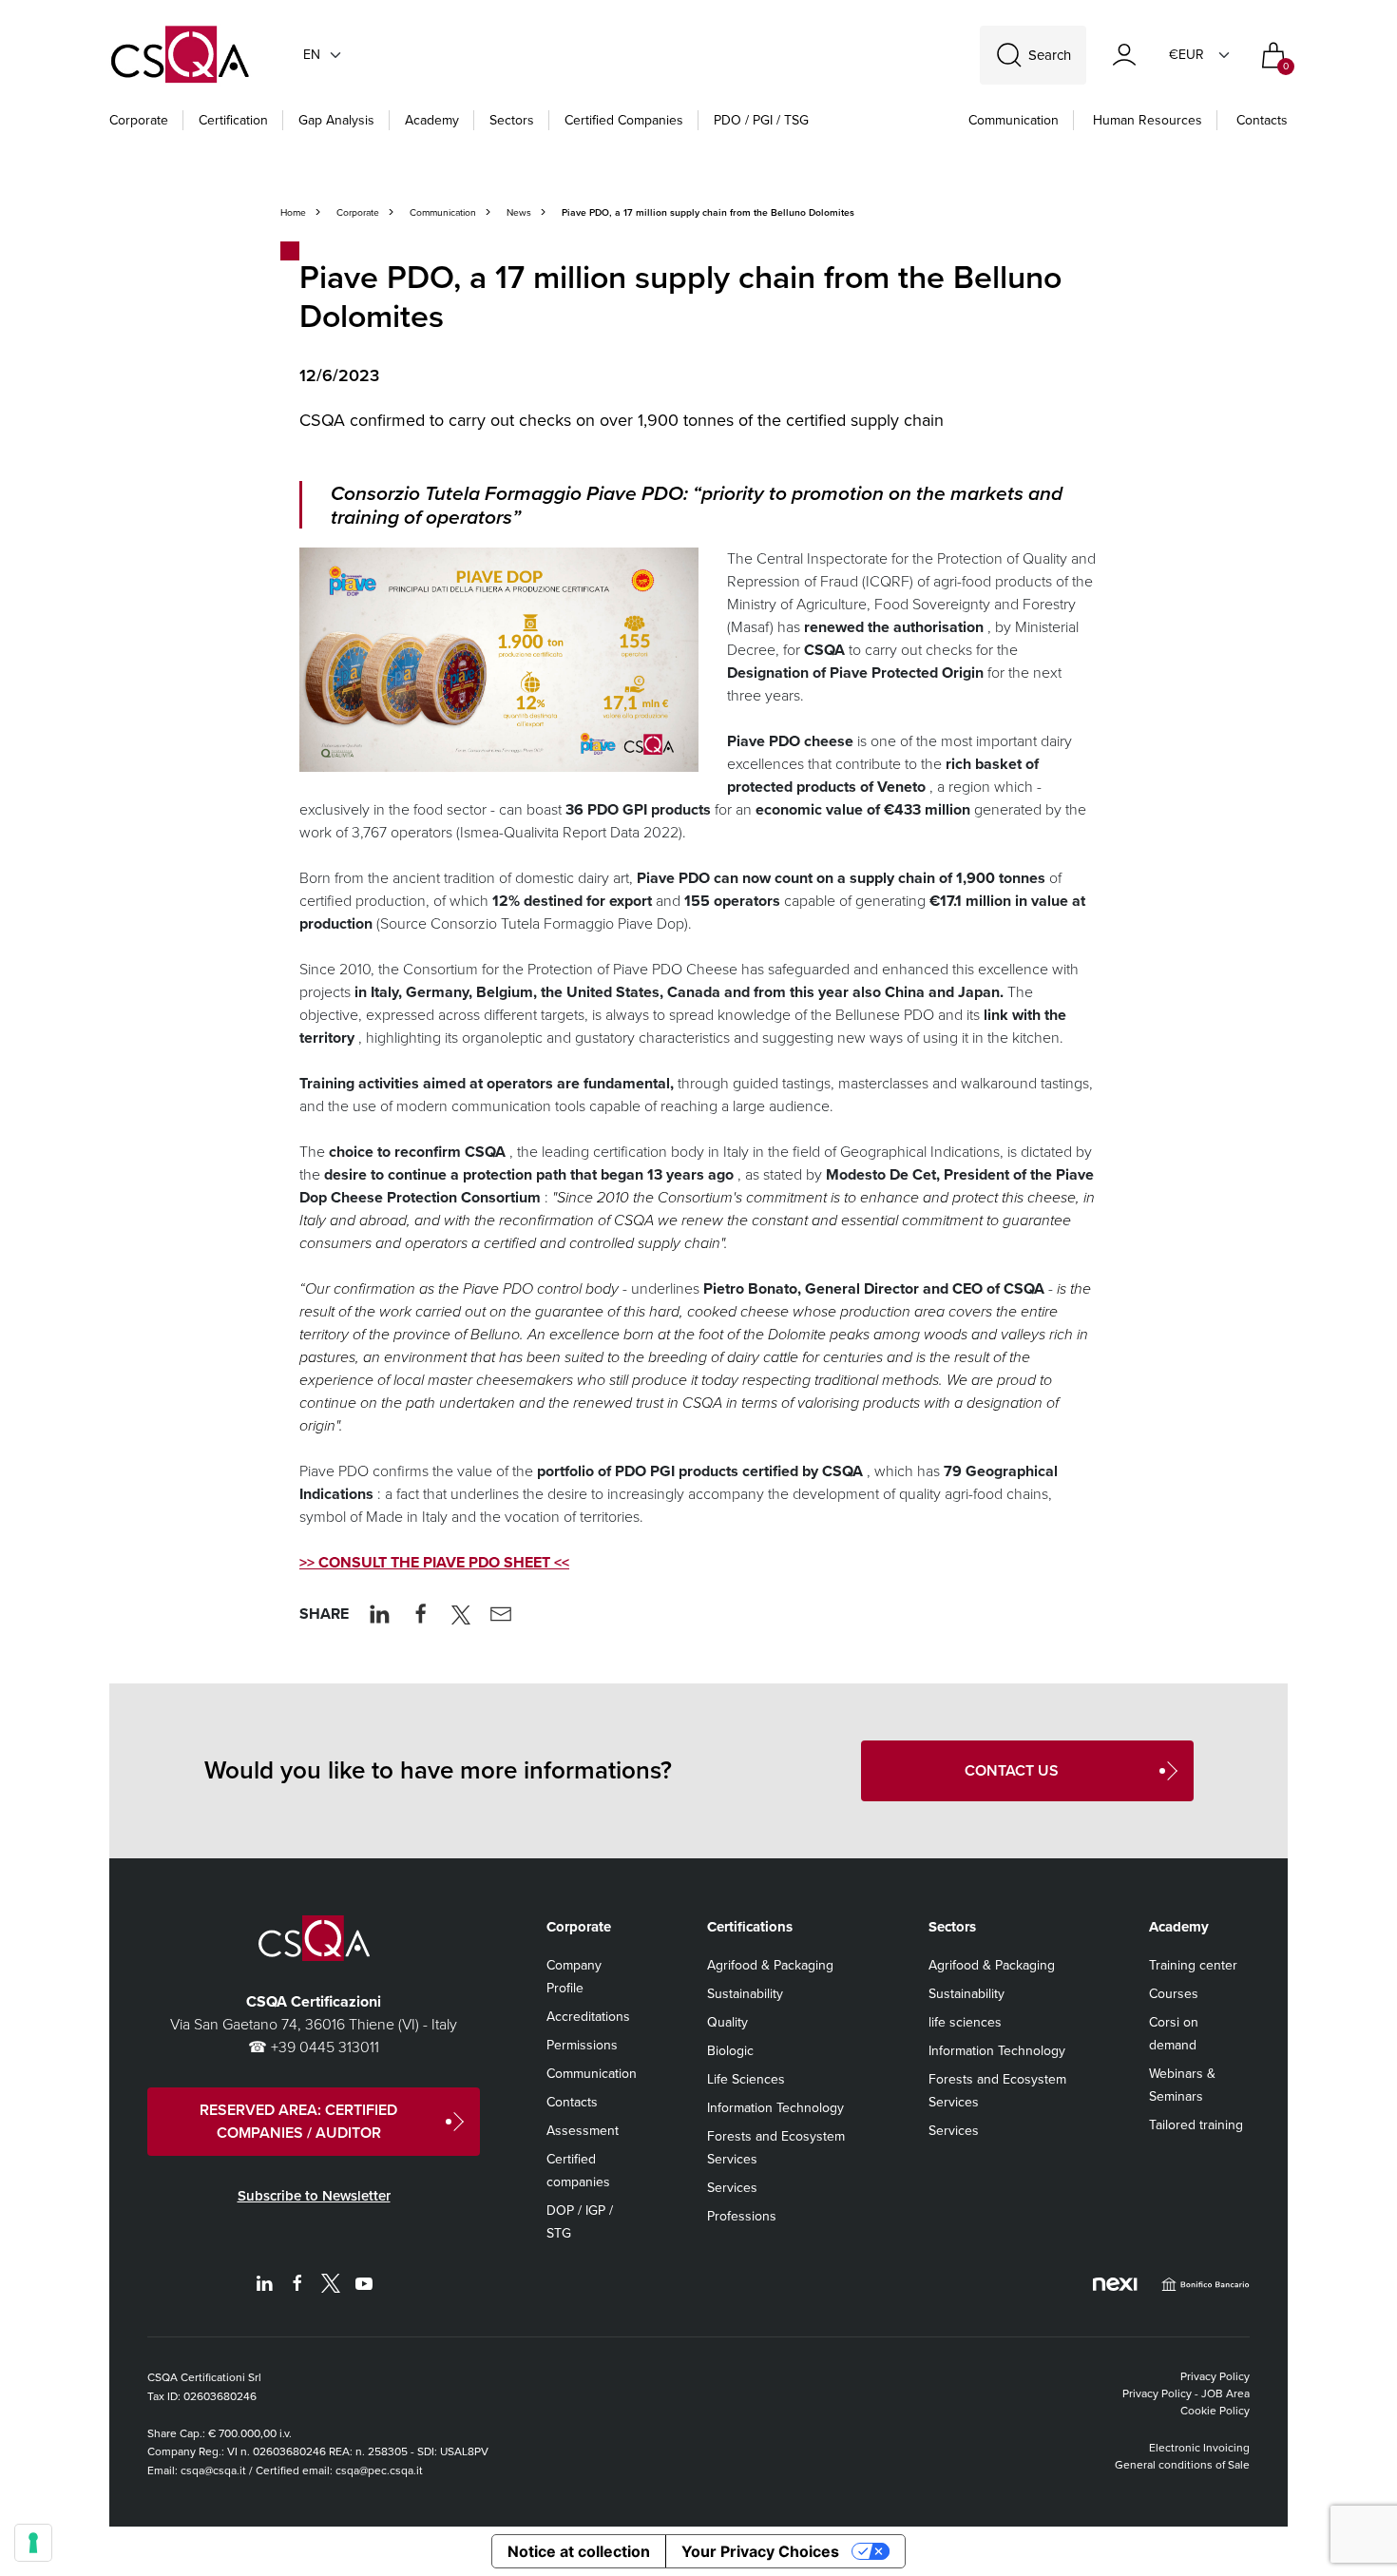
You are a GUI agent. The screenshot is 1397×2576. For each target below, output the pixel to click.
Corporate (139, 120)
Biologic (730, 2051)
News (519, 212)
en (312, 55)
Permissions (582, 2045)
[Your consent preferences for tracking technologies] (33, 2543)
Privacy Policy (1215, 2376)
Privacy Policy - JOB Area (1186, 2393)
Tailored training (1196, 2125)
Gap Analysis (336, 120)
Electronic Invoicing (1199, 2448)
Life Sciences (746, 2079)
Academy (432, 120)
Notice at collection (579, 2551)
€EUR (1186, 55)
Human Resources (1148, 120)
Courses (1174, 1994)
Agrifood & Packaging (770, 1965)
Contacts (1262, 120)
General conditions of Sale (1182, 2465)
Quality (727, 2022)
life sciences (965, 2022)
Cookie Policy (1215, 2411)
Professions (742, 2216)
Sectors (512, 120)
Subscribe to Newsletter (314, 2196)
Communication (1014, 120)
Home (293, 212)
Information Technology (775, 2108)
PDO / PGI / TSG (761, 120)
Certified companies (624, 120)
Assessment (583, 2131)
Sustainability (745, 1994)
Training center (1193, 1965)
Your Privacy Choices (760, 2551)
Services (732, 2188)
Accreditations (588, 2017)
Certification (233, 120)
